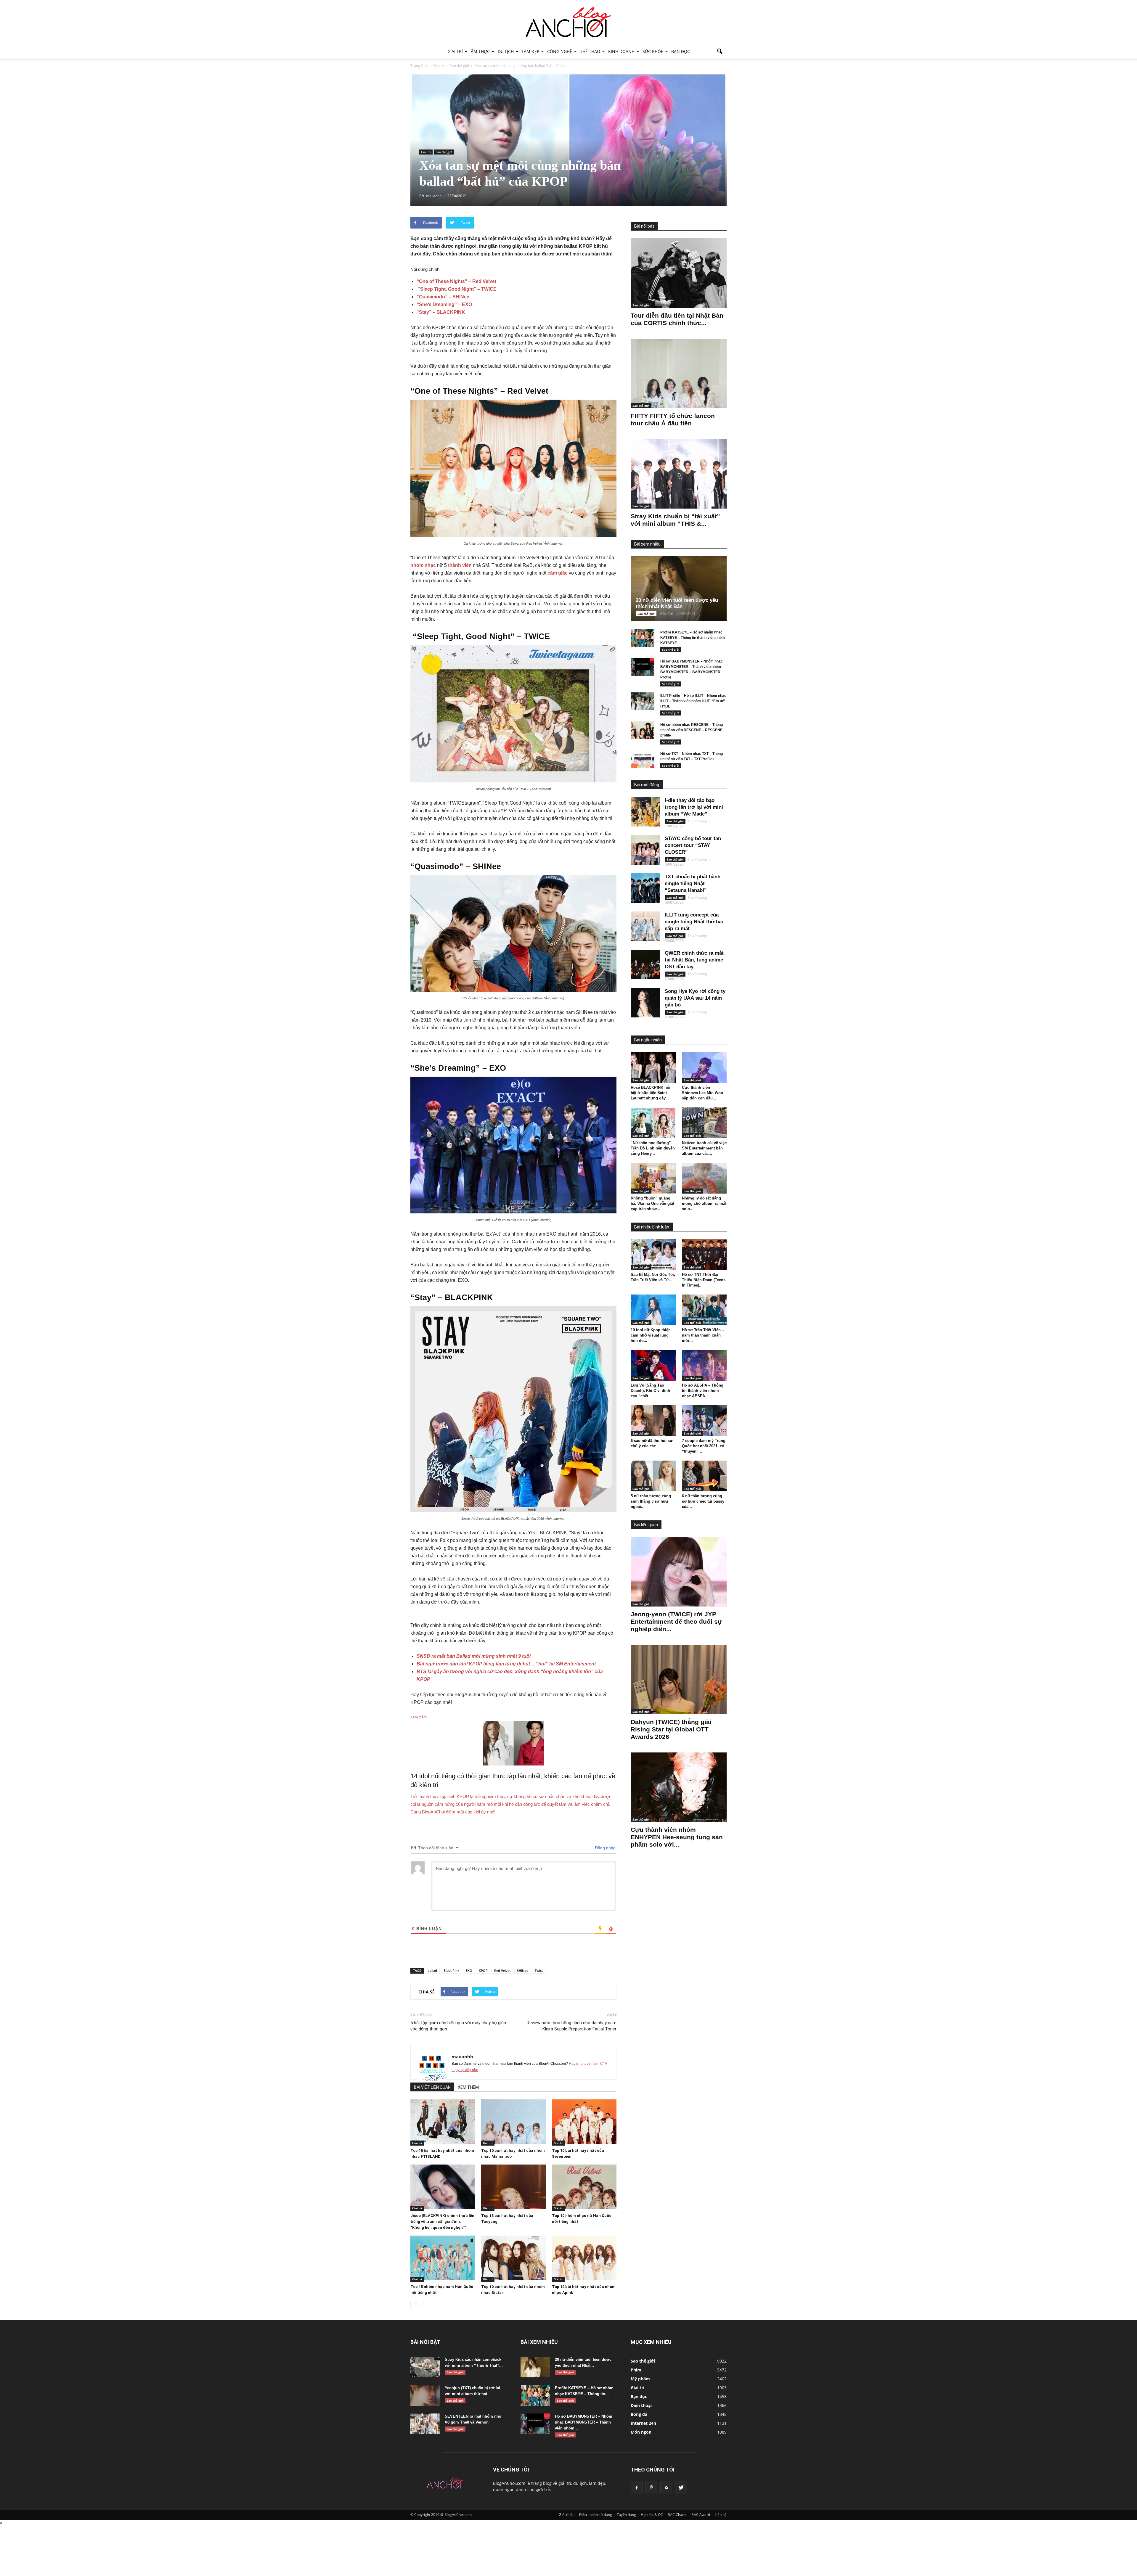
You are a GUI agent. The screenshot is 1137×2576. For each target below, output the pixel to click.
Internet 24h (643, 2423)
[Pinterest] (651, 2487)
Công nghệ (560, 51)
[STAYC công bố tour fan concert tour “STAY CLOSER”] (645, 850)
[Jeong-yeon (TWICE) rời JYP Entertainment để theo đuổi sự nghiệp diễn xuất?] (679, 1572)
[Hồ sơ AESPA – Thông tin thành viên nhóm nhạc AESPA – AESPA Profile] (704, 1365)
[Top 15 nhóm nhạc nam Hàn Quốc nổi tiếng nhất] (443, 2258)
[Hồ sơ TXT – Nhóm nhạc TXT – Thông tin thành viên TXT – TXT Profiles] (643, 759)
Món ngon (641, 2432)
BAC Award (701, 2515)
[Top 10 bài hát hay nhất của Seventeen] (584, 2122)
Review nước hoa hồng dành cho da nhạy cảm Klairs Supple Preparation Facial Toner (572, 2026)
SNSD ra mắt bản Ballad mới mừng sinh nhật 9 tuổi (474, 1656)
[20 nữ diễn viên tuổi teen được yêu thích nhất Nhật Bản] (683, 589)
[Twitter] (681, 2487)
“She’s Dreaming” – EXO (444, 304)
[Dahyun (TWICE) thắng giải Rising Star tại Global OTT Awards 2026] (679, 1679)
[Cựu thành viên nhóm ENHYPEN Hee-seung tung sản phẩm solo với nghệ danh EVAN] (679, 1787)
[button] (720, 52)
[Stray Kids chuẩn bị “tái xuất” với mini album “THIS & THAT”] (679, 474)
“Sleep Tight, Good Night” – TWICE (457, 289)
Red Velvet (502, 1970)
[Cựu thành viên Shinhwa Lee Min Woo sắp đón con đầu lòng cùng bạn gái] (704, 1067)
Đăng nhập (605, 1848)
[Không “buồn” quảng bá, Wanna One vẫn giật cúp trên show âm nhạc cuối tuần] (653, 1178)
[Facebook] (637, 2487)
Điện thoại (641, 2405)
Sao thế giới (444, 152)
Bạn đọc (681, 51)
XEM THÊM (468, 2087)
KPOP (483, 1970)
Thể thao (590, 51)
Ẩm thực (480, 51)
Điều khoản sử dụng (596, 2515)
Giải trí (455, 51)
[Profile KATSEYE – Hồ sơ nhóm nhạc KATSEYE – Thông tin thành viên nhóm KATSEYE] (643, 638)
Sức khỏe (653, 51)
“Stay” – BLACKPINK (441, 312)
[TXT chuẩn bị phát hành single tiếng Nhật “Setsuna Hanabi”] (645, 888)
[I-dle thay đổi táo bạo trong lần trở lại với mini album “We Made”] (645, 812)
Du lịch (506, 51)
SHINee (523, 1970)
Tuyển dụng (626, 2515)
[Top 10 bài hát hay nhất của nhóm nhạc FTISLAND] (443, 2122)
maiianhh (462, 2056)
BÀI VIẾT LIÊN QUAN (432, 2087)
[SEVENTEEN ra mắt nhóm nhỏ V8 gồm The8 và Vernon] (425, 2424)
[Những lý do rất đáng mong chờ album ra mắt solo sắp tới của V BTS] (704, 1178)
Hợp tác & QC (652, 2515)
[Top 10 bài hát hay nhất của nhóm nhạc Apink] (584, 2258)
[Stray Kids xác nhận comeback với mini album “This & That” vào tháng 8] (425, 2367)
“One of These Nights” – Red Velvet (456, 281)
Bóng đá (639, 2414)
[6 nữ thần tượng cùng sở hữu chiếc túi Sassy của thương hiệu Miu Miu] (704, 1476)
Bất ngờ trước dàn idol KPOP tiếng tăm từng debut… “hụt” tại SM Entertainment (506, 1664)
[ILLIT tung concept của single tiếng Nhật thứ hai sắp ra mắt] (645, 926)
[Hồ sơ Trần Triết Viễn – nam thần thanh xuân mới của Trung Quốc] (704, 1310)
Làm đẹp (530, 51)
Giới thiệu (567, 2515)
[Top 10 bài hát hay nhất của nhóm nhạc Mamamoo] (513, 2122)
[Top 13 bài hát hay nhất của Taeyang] (513, 2187)
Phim (636, 2370)
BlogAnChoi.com (509, 2483)
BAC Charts (677, 2515)
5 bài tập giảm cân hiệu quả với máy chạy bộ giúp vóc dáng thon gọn (458, 2026)
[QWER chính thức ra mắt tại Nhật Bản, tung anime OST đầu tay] (645, 964)
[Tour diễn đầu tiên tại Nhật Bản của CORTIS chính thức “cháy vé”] (679, 273)
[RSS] (666, 2487)
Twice (539, 1970)
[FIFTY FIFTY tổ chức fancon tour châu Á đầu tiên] (679, 373)
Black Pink (451, 1970)
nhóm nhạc (423, 565)
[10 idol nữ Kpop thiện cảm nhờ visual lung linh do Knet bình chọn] (653, 1310)
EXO (469, 1970)
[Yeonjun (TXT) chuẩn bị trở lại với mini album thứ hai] (425, 2395)
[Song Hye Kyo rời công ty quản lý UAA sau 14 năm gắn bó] (645, 1003)
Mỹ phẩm (640, 2379)
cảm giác (558, 573)
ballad (432, 1970)
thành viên (460, 565)
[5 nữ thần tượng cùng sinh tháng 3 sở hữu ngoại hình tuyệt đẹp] (653, 1476)
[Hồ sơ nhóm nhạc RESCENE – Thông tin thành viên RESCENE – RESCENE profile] (643, 730)
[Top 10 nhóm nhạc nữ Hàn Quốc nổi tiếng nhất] (584, 2187)
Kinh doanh (621, 51)
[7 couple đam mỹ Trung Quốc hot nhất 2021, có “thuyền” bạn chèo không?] (704, 1421)
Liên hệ (721, 2515)
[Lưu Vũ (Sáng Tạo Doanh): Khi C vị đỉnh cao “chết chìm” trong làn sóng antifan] (653, 1365)
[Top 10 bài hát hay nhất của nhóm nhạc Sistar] (513, 2258)
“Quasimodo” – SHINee (444, 297)
